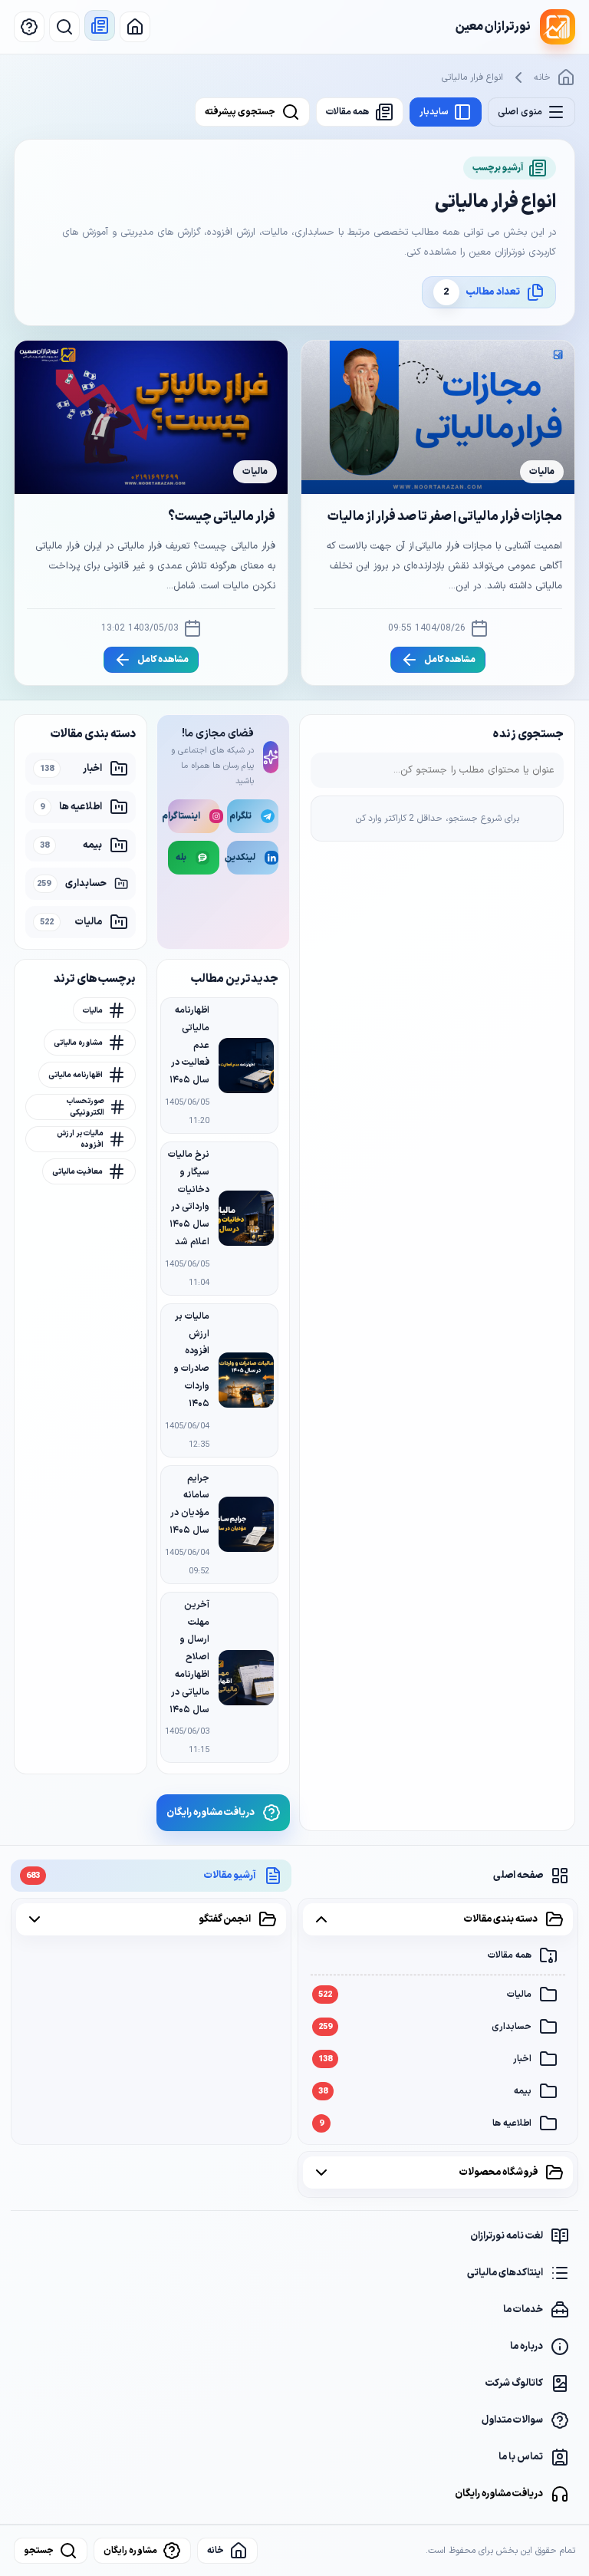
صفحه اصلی (518, 1876)
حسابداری (425, 2027)
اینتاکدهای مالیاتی (505, 2273)
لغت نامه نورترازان (507, 2236)
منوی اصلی (520, 112)
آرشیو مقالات (141, 1876)
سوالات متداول (512, 2420)
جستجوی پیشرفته (240, 112)
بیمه (425, 2091)
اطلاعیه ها (425, 2123)
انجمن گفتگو (225, 1919)
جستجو (39, 2551)
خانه (542, 77)
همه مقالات (510, 1955)
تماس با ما (521, 2457)
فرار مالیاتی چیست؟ (222, 517)
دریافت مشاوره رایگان (499, 2494)
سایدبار (434, 112)
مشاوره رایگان (130, 2551)
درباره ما (526, 2347)
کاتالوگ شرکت (514, 2383)
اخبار (425, 2059)
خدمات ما (523, 2310)
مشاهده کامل (450, 660)
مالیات (425, 1995)
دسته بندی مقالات (501, 1919)
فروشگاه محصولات (499, 2172)
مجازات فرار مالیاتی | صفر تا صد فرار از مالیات (445, 517)
